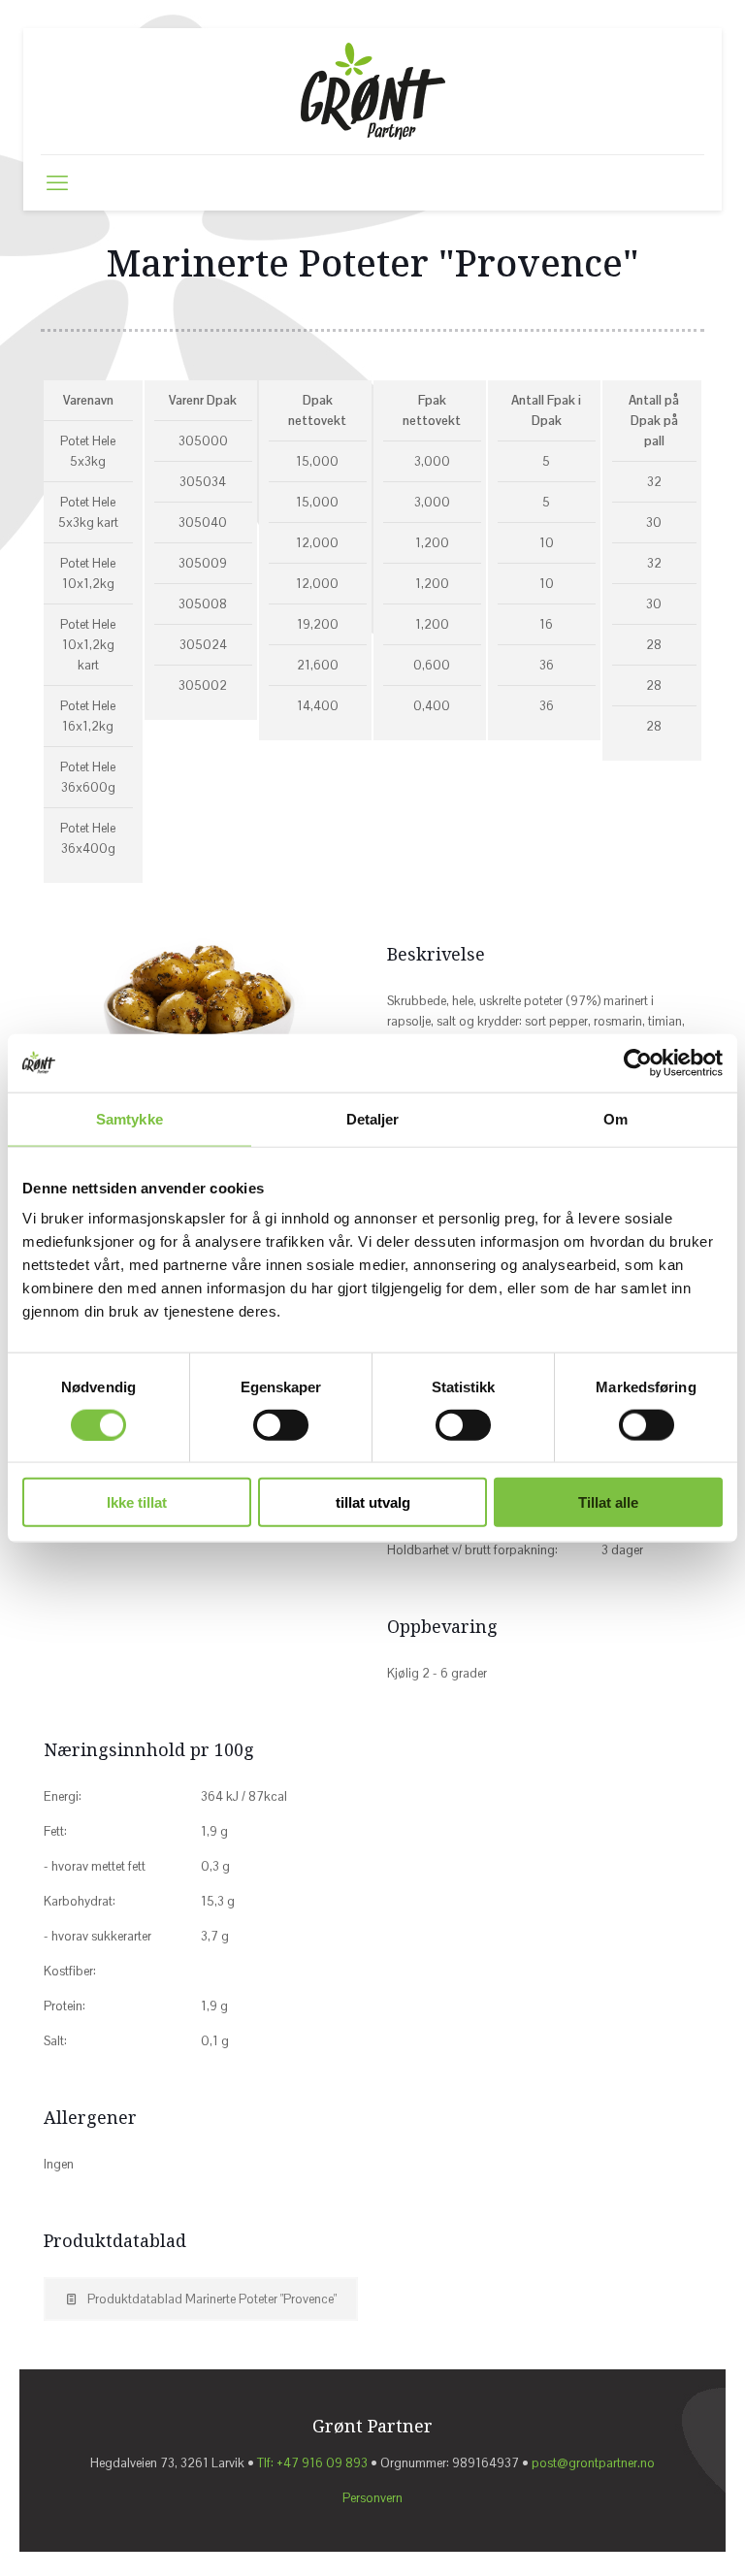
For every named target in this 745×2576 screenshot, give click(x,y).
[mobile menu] (57, 182)
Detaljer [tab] (373, 1118)
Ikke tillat (137, 1502)
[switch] (281, 1424)
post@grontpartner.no (593, 2463)
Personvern (372, 2498)
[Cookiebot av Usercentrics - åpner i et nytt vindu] (638, 1062)
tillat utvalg (373, 1502)
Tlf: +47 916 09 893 (312, 2463)
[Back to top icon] (650, 2534)
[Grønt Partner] (373, 91)
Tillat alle (608, 1502)
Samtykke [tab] (130, 1118)
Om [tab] (615, 1118)
